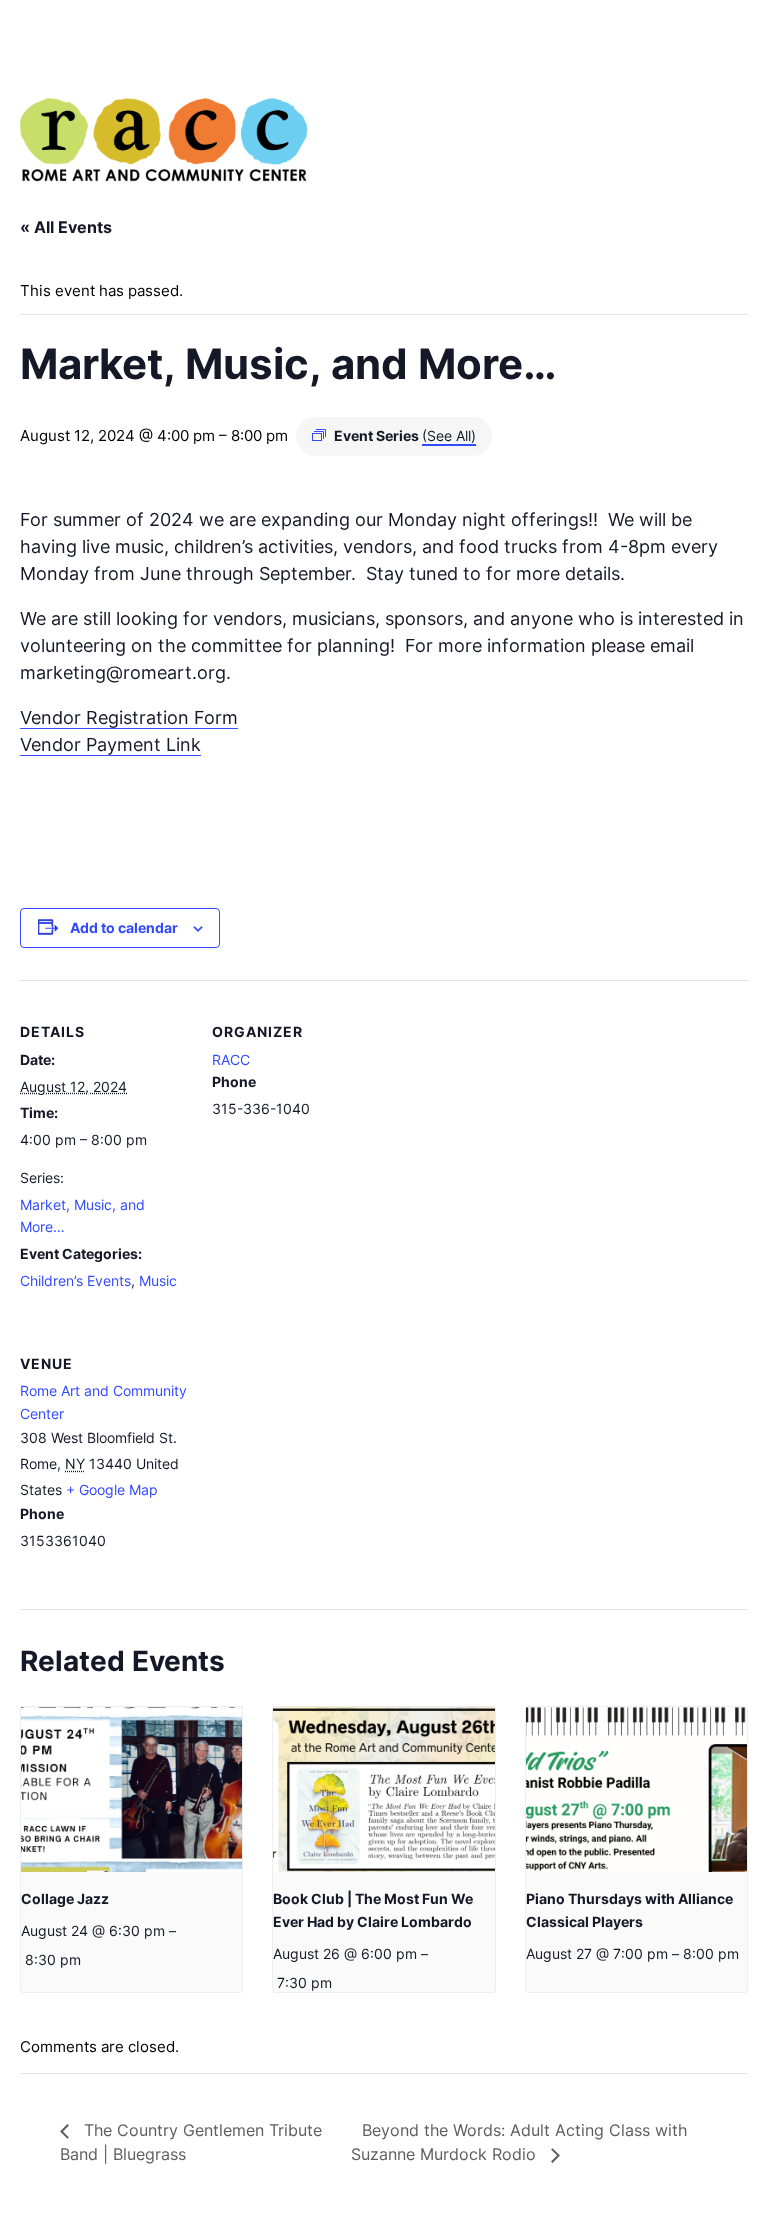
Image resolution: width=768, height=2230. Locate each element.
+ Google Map (112, 1489)
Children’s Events (75, 1280)
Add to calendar (124, 927)
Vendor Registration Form (129, 717)
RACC (231, 1059)
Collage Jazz (65, 1898)
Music (158, 1280)
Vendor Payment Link (110, 744)
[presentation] (131, 1790)
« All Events (66, 227)
